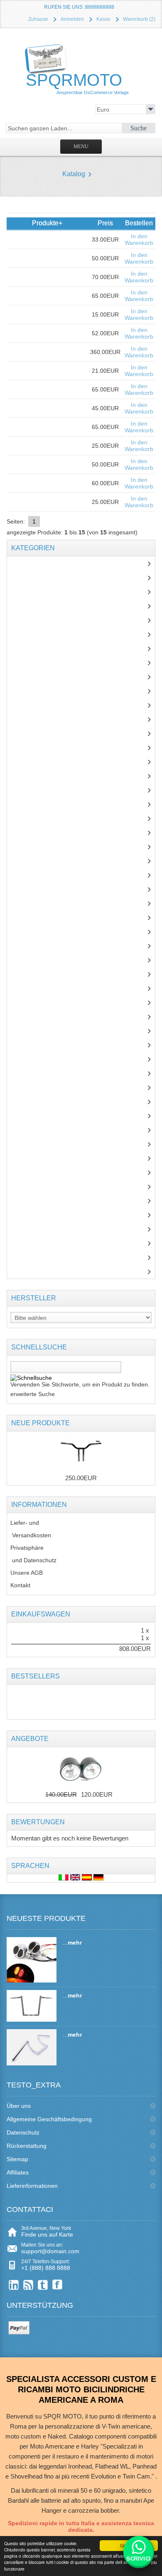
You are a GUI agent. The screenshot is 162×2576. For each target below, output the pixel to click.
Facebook (58, 2285)
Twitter (43, 2285)
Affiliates (18, 2172)
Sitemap (17, 2159)
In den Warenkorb (139, 239)
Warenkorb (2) (139, 19)
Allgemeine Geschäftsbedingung (49, 2119)
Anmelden (72, 19)
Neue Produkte (40, 1423)
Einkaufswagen (41, 1614)
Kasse (103, 19)
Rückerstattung (27, 2146)
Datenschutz (23, 2132)
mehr (75, 1943)
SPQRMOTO (77, 83)
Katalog (74, 174)
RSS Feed (28, 2285)
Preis (105, 223)
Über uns (19, 2106)
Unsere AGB (27, 1573)
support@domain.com (50, 2251)
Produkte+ (47, 223)
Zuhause (38, 19)
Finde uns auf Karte (47, 2234)
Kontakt (20, 1585)
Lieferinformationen (32, 2186)
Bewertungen (38, 1822)
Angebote (30, 1739)
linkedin (14, 2285)
